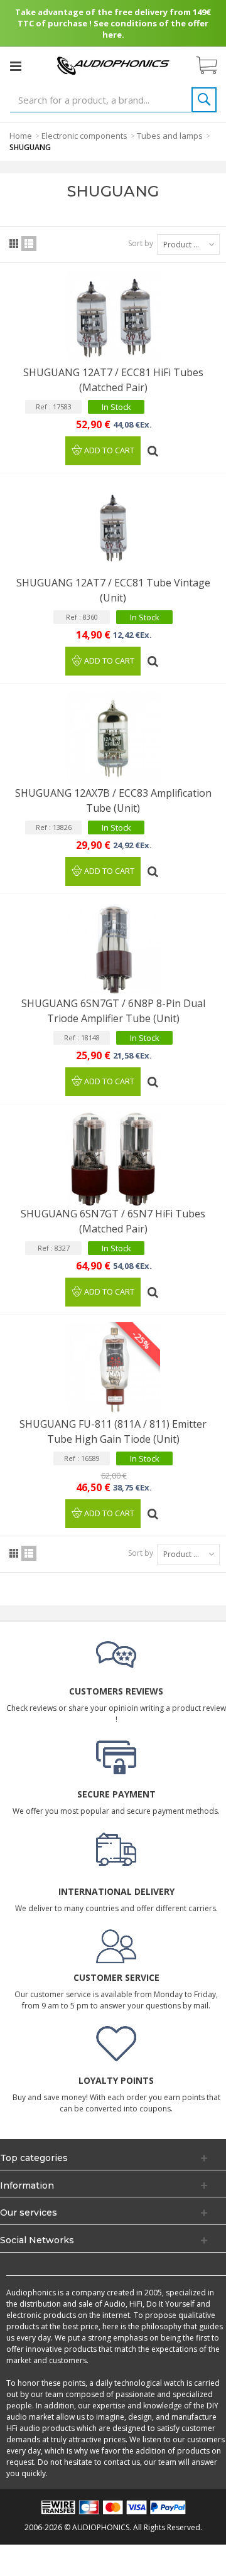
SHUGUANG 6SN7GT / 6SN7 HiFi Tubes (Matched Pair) (113, 1221)
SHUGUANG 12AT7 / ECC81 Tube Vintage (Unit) (113, 590)
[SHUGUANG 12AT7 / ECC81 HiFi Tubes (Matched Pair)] (113, 318)
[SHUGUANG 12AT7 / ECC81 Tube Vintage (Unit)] (113, 528)
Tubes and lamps (170, 136)
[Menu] (16, 66)
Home (21, 136)
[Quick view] (154, 446)
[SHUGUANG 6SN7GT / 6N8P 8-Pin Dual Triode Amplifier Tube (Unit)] (113, 949)
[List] (29, 244)
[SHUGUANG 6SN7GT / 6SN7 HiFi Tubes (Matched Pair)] (113, 1159)
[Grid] (14, 244)
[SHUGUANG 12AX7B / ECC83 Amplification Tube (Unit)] (113, 738)
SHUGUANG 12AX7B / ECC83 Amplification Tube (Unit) (113, 800)
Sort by (141, 243)
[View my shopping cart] (213, 66)
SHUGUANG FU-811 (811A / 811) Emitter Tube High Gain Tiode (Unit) (113, 1431)
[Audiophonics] (113, 65)
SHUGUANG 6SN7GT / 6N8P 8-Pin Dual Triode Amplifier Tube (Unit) (113, 1011)
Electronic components (84, 136)
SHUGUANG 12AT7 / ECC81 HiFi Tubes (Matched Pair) (113, 380)
